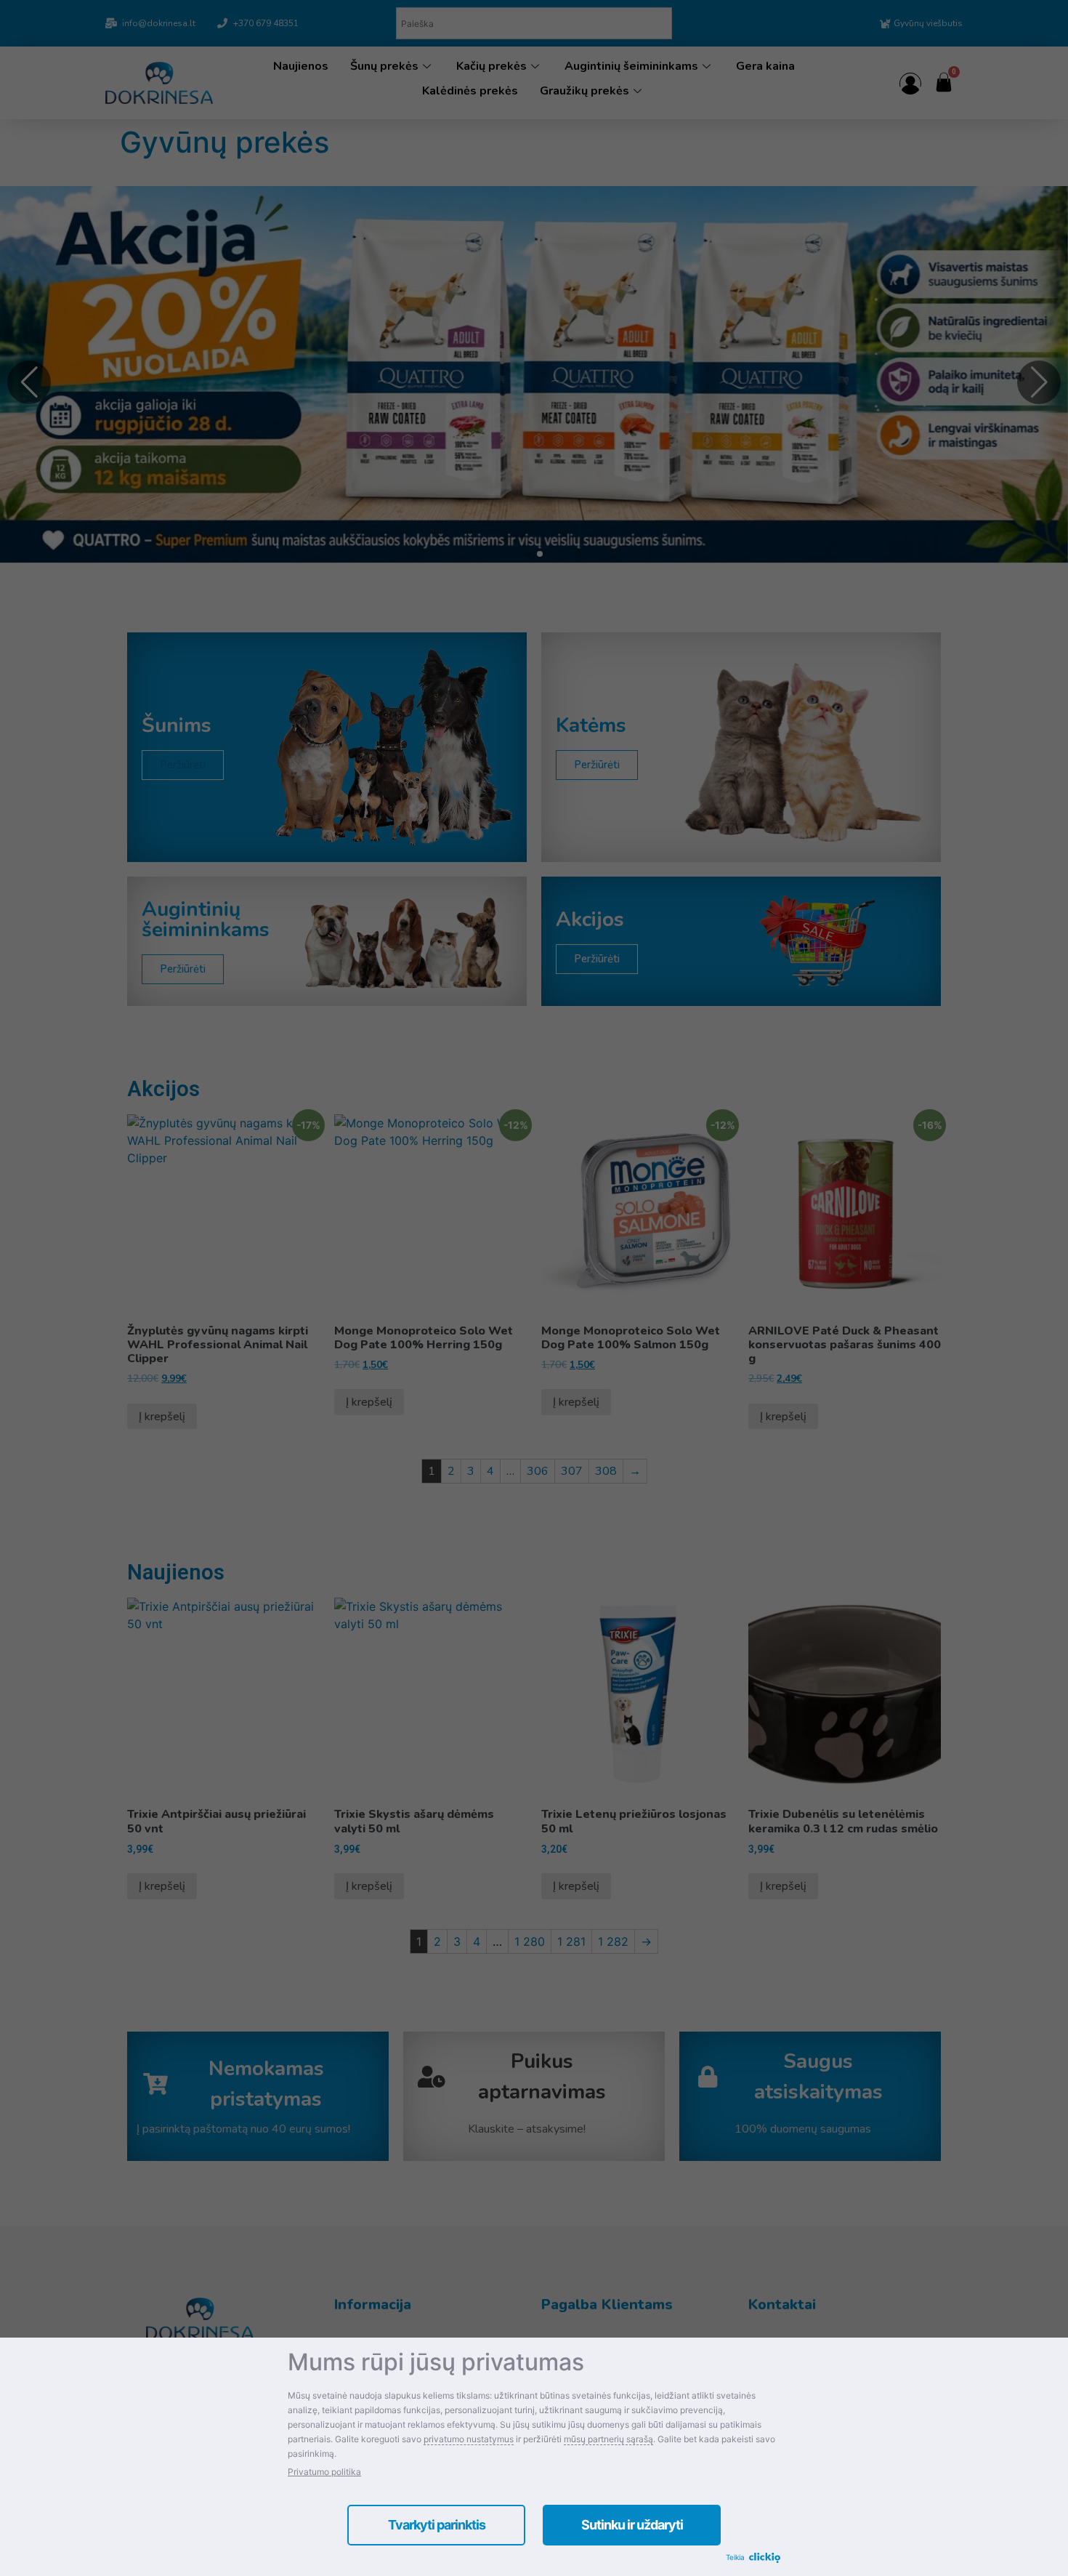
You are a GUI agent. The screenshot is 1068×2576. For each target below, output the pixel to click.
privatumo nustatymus (469, 2439)
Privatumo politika (324, 2472)
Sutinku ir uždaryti (632, 2525)
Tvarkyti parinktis (437, 2525)
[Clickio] (765, 2559)
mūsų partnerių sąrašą (608, 2439)
